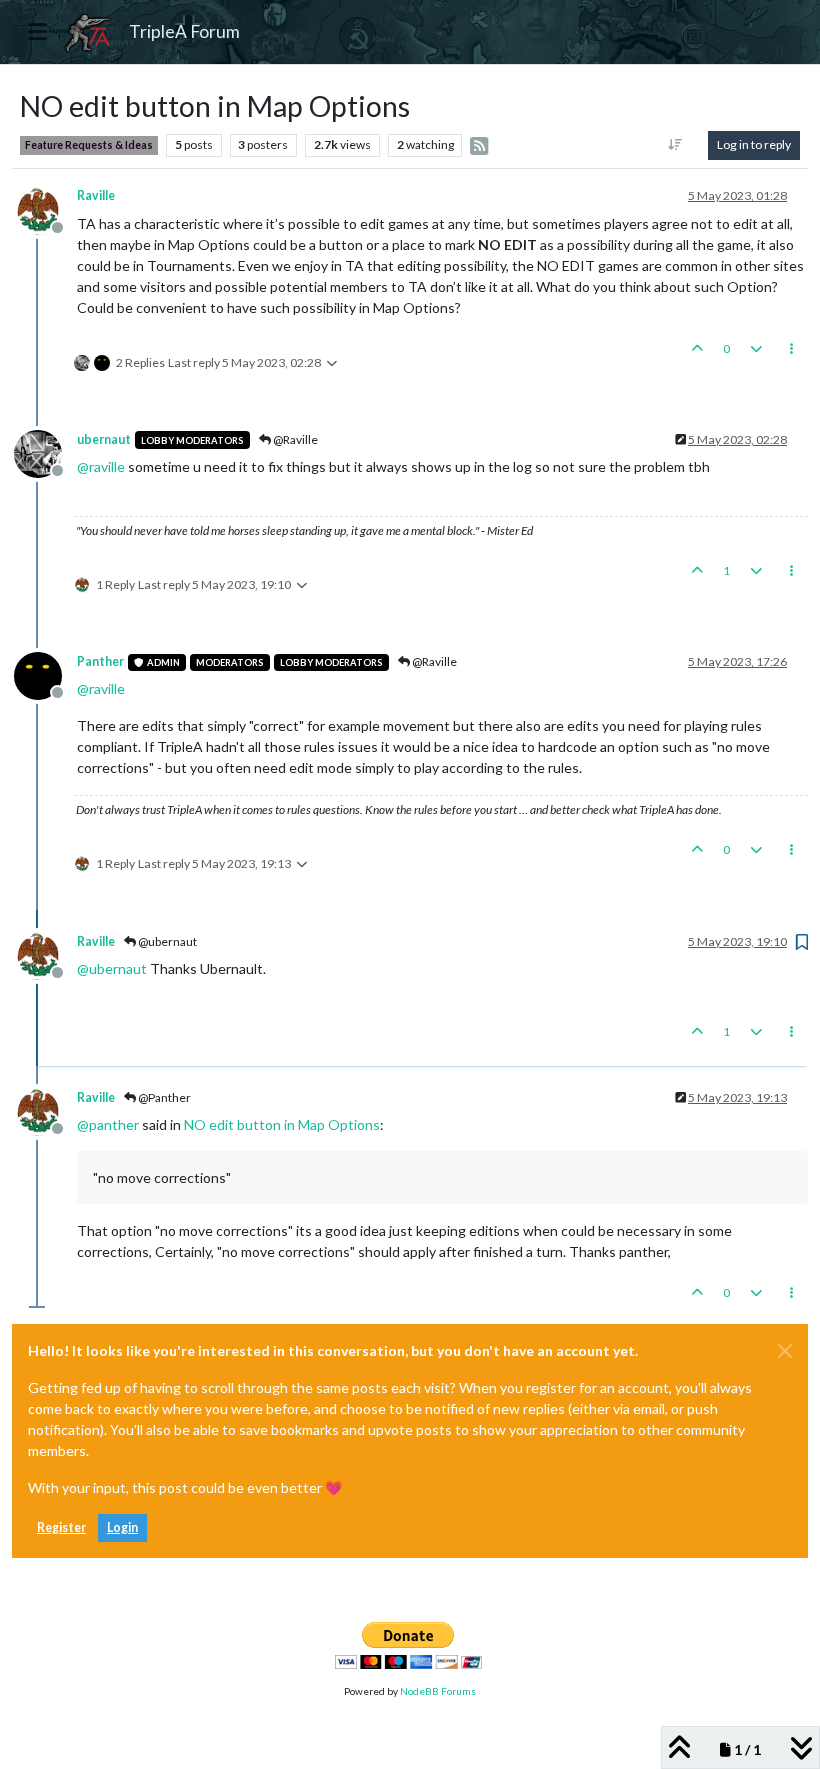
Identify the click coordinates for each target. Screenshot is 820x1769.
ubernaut (104, 439)
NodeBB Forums (438, 1691)
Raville (96, 195)
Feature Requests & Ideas (89, 145)
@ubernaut (166, 941)
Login (122, 1527)
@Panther (163, 1097)
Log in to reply (754, 144)
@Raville (294, 439)
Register (61, 1527)
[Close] (785, 1351)
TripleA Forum (184, 31)
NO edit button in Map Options (282, 1124)
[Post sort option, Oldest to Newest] (675, 145)
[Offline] (45, 208)
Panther (100, 661)
